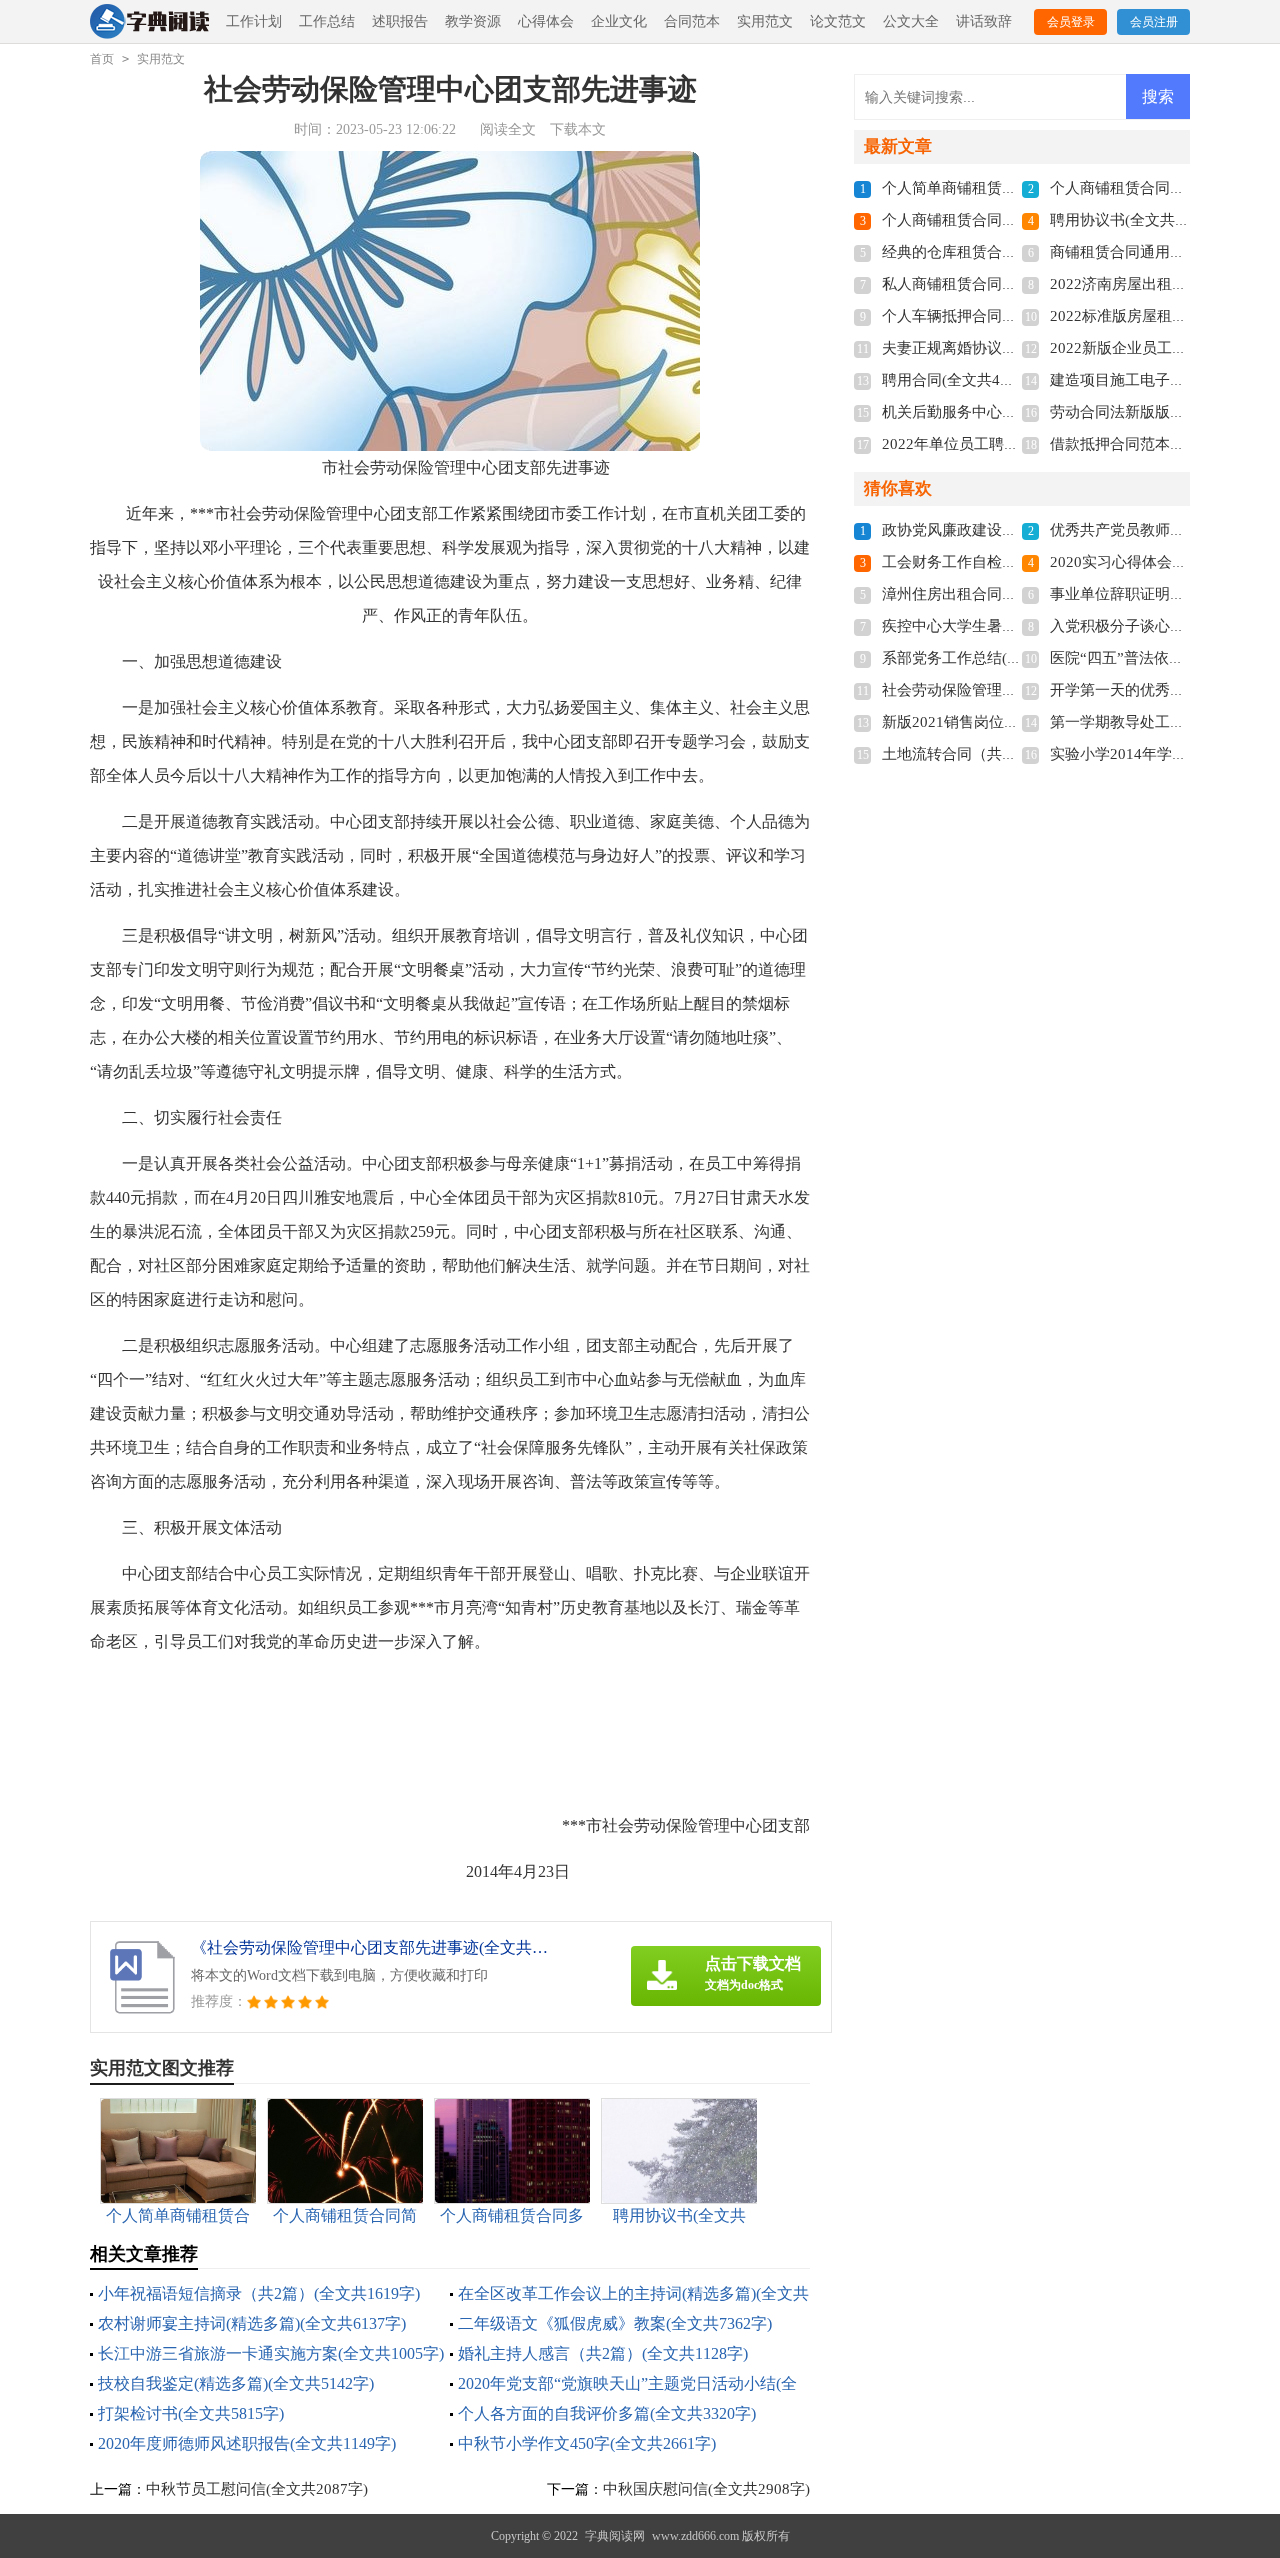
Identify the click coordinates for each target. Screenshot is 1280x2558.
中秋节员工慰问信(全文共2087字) (257, 2489)
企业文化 (619, 21)
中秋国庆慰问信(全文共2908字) (706, 2489)
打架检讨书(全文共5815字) (191, 2413)
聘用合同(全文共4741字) (963, 380)
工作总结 (327, 21)
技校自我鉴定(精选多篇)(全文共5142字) (236, 2383)
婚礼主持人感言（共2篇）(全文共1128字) (603, 2353)
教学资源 (473, 21)
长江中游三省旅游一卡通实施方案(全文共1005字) (271, 2353)
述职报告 (400, 21)
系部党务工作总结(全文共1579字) (993, 658)
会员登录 (1071, 22)
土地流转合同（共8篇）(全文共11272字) (1016, 754)
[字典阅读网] (149, 22)
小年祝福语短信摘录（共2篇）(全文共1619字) (259, 2293)
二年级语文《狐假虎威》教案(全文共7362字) (615, 2323)
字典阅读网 (615, 2536)
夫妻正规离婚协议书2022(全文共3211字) (1016, 348)
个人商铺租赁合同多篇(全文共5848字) (1008, 220)
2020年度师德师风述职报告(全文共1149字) (247, 2443)
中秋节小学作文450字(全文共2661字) (587, 2443)
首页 (102, 59)
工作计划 (254, 21)
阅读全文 (508, 129)
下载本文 (578, 129)
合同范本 (692, 21)
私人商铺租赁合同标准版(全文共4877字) (1015, 284)
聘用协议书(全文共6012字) (1138, 220)
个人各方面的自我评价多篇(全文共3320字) (607, 2413)
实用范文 (765, 21)
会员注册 (1154, 22)
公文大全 (911, 21)
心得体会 (546, 21)
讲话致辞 (984, 21)
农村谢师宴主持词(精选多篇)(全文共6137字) (252, 2323)
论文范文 (838, 21)
